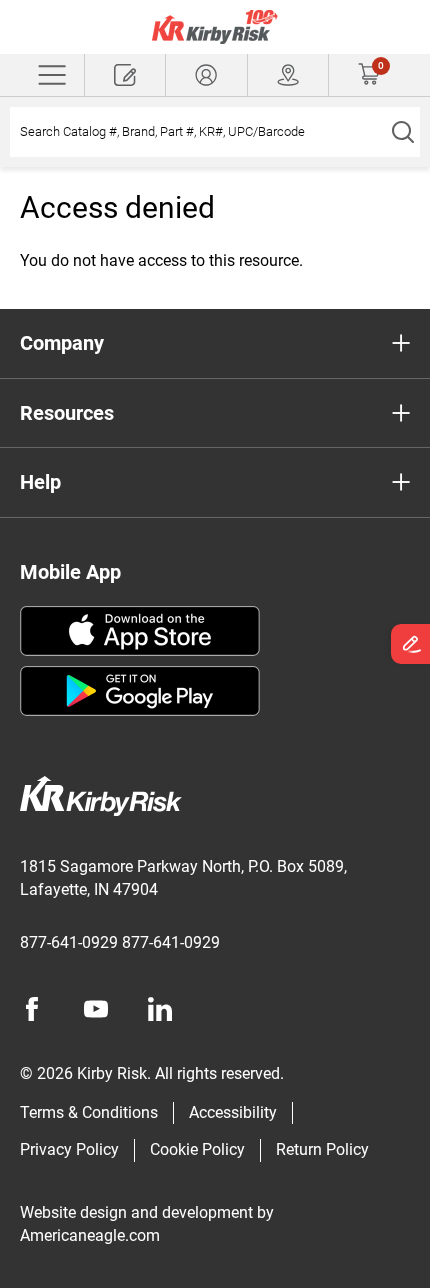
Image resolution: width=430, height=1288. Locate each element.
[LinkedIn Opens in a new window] (160, 1009)
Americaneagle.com (90, 1235)
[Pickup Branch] (288, 75)
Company (62, 343)
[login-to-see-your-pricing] (206, 75)
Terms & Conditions (89, 1112)
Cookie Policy (197, 1149)
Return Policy (322, 1149)
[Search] (402, 132)
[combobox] (197, 132)
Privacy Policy (69, 1149)
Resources (67, 413)
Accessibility (233, 1112)
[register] (125, 75)
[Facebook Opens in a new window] (32, 1009)
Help (40, 482)
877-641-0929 (69, 942)
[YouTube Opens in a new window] (96, 1009)
